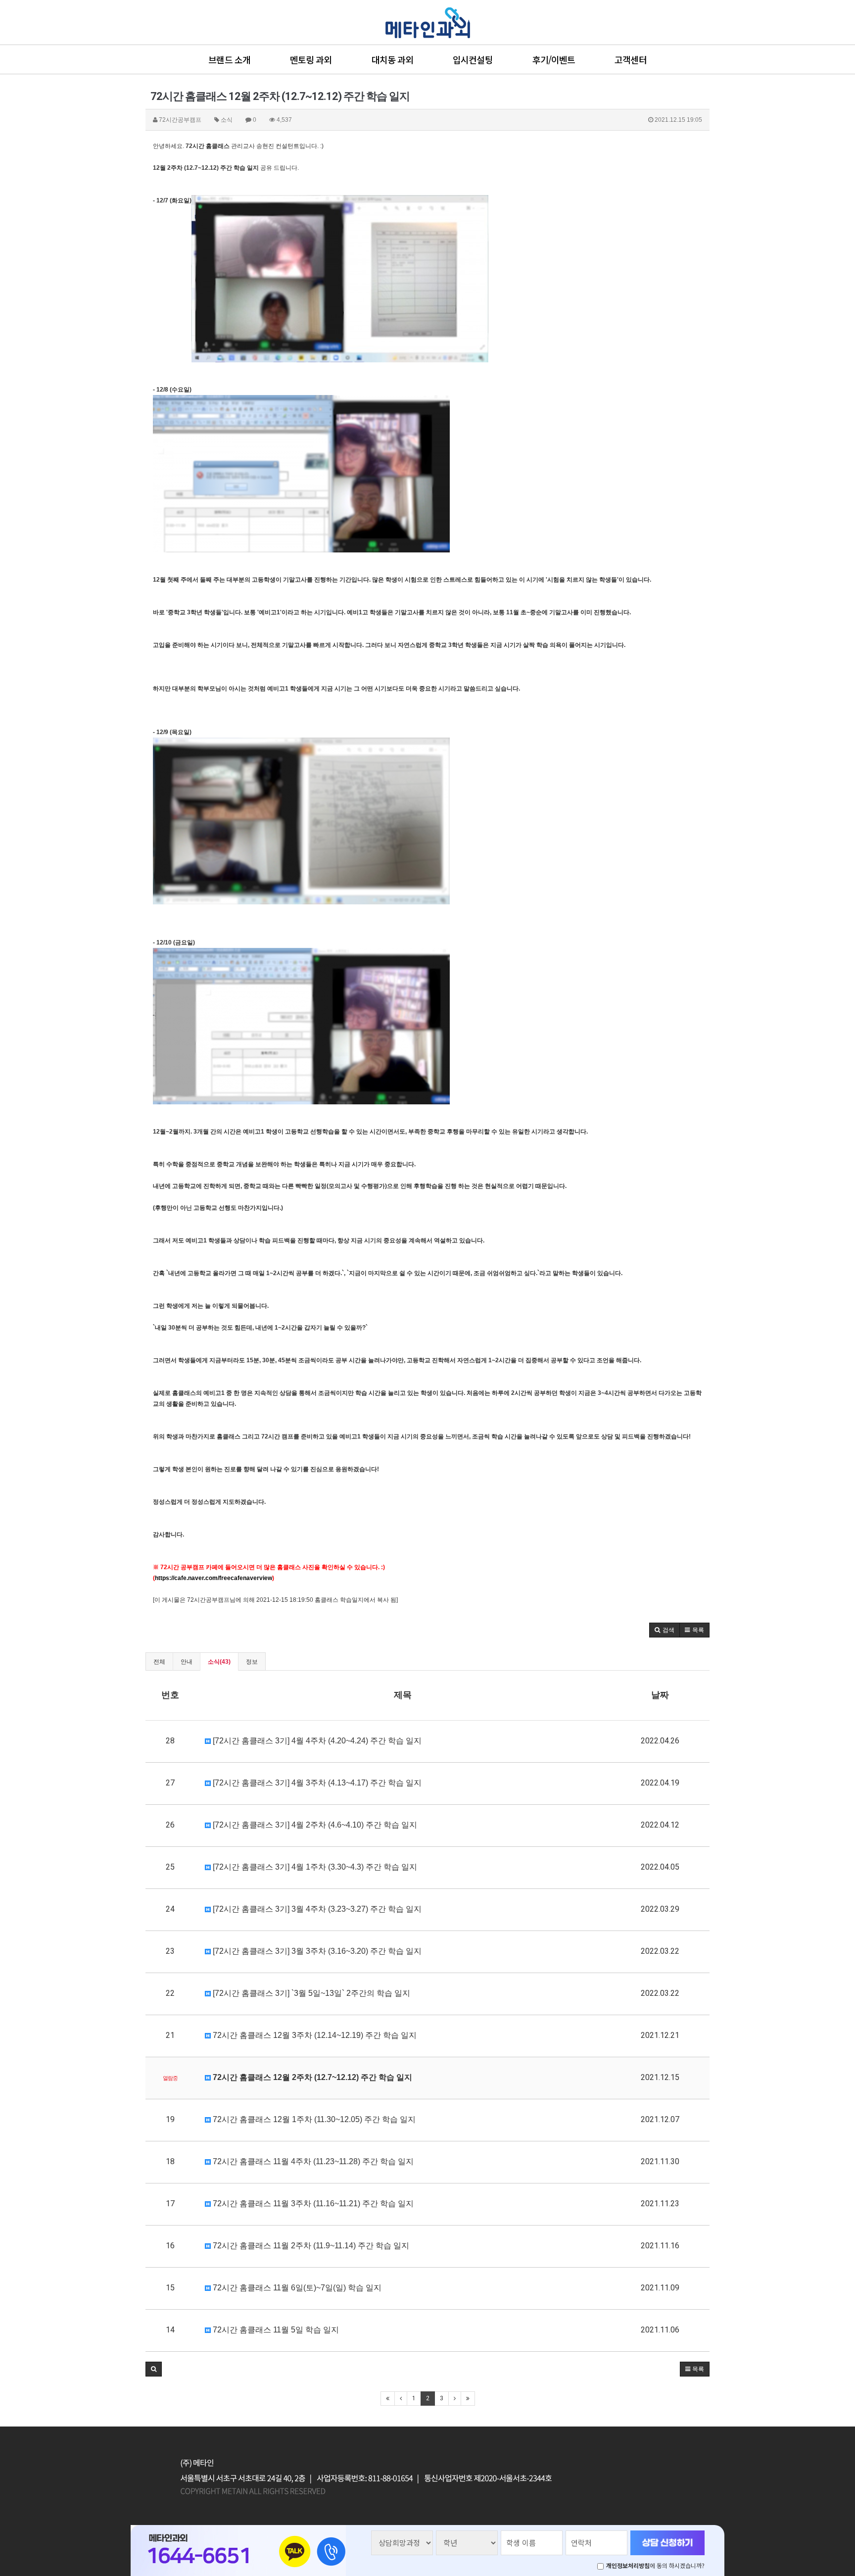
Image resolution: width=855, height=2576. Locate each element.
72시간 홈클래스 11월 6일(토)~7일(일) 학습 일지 (296, 2288)
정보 (252, 1662)
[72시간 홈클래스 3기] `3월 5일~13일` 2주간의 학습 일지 (310, 1993)
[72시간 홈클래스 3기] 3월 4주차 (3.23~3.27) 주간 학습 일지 (316, 1909)
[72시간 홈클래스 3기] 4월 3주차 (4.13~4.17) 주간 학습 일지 (316, 1783)
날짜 (660, 1695)
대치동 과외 (393, 59)
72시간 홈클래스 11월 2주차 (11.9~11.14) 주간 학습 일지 (310, 2246)
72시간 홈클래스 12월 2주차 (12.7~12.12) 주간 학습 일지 (311, 2077)
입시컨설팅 (473, 59)
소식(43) (219, 1662)
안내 (187, 1662)
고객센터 (630, 59)
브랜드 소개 (229, 59)
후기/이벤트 (554, 59)
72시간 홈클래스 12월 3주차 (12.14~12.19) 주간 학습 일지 (314, 2035)
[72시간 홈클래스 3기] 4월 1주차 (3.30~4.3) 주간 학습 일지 (314, 1867)
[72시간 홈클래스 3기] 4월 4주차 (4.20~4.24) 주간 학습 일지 (316, 1741)
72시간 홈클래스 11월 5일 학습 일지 (275, 2330)
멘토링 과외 (311, 59)
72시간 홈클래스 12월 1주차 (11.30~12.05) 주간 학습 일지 (313, 2119)
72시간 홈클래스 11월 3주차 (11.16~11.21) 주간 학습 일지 (312, 2204)
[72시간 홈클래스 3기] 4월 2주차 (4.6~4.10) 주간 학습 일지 (314, 1825)
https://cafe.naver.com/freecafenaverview (214, 1578)
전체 (159, 1662)
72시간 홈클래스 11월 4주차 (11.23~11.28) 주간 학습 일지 (312, 2161)
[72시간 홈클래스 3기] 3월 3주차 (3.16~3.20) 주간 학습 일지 (316, 1951)
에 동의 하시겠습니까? (655, 2565)
